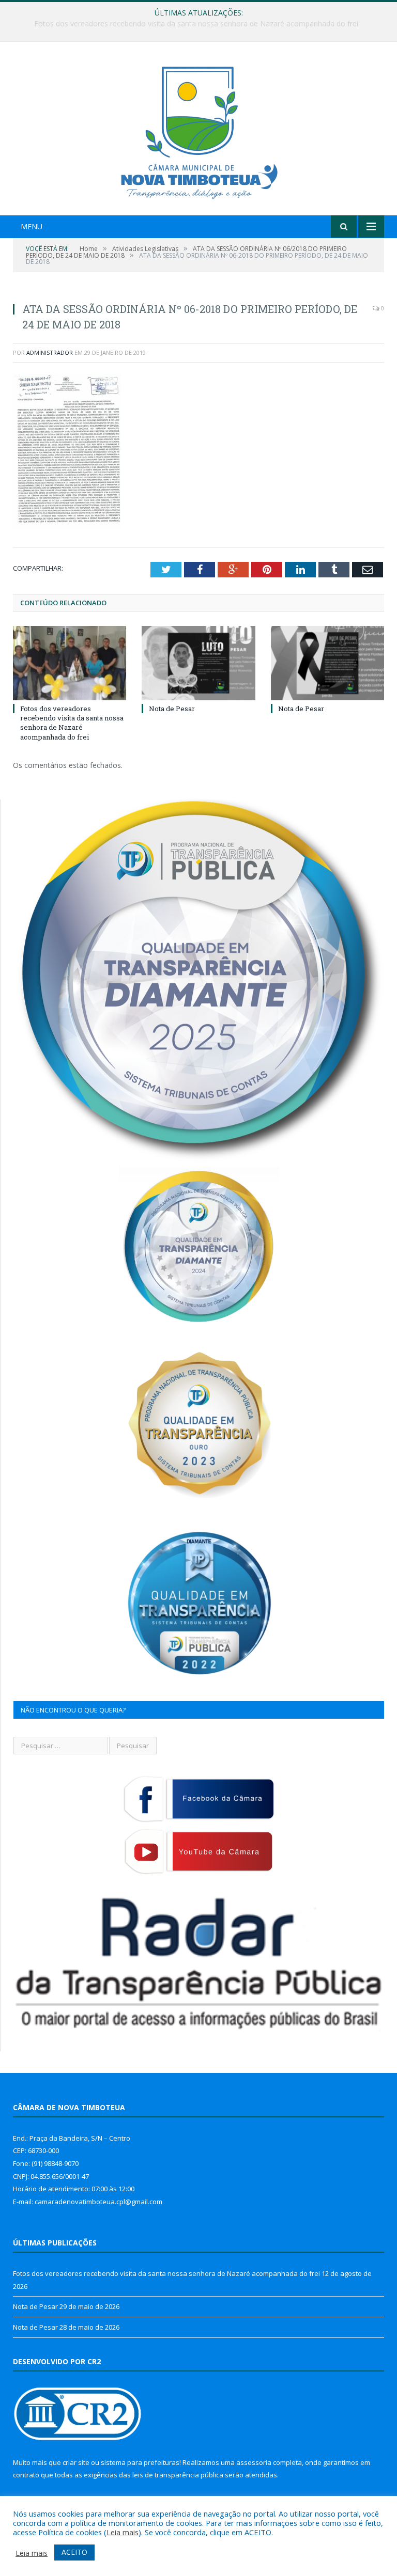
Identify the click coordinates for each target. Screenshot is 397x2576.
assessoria (254, 2462)
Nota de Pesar (196, 24)
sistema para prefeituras (140, 2462)
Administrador (50, 352)
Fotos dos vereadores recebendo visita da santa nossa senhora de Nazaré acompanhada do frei (72, 723)
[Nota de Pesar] (198, 663)
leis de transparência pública (178, 2475)
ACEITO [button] (74, 2552)
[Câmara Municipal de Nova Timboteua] (198, 130)
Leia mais (123, 2532)
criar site (76, 2462)
